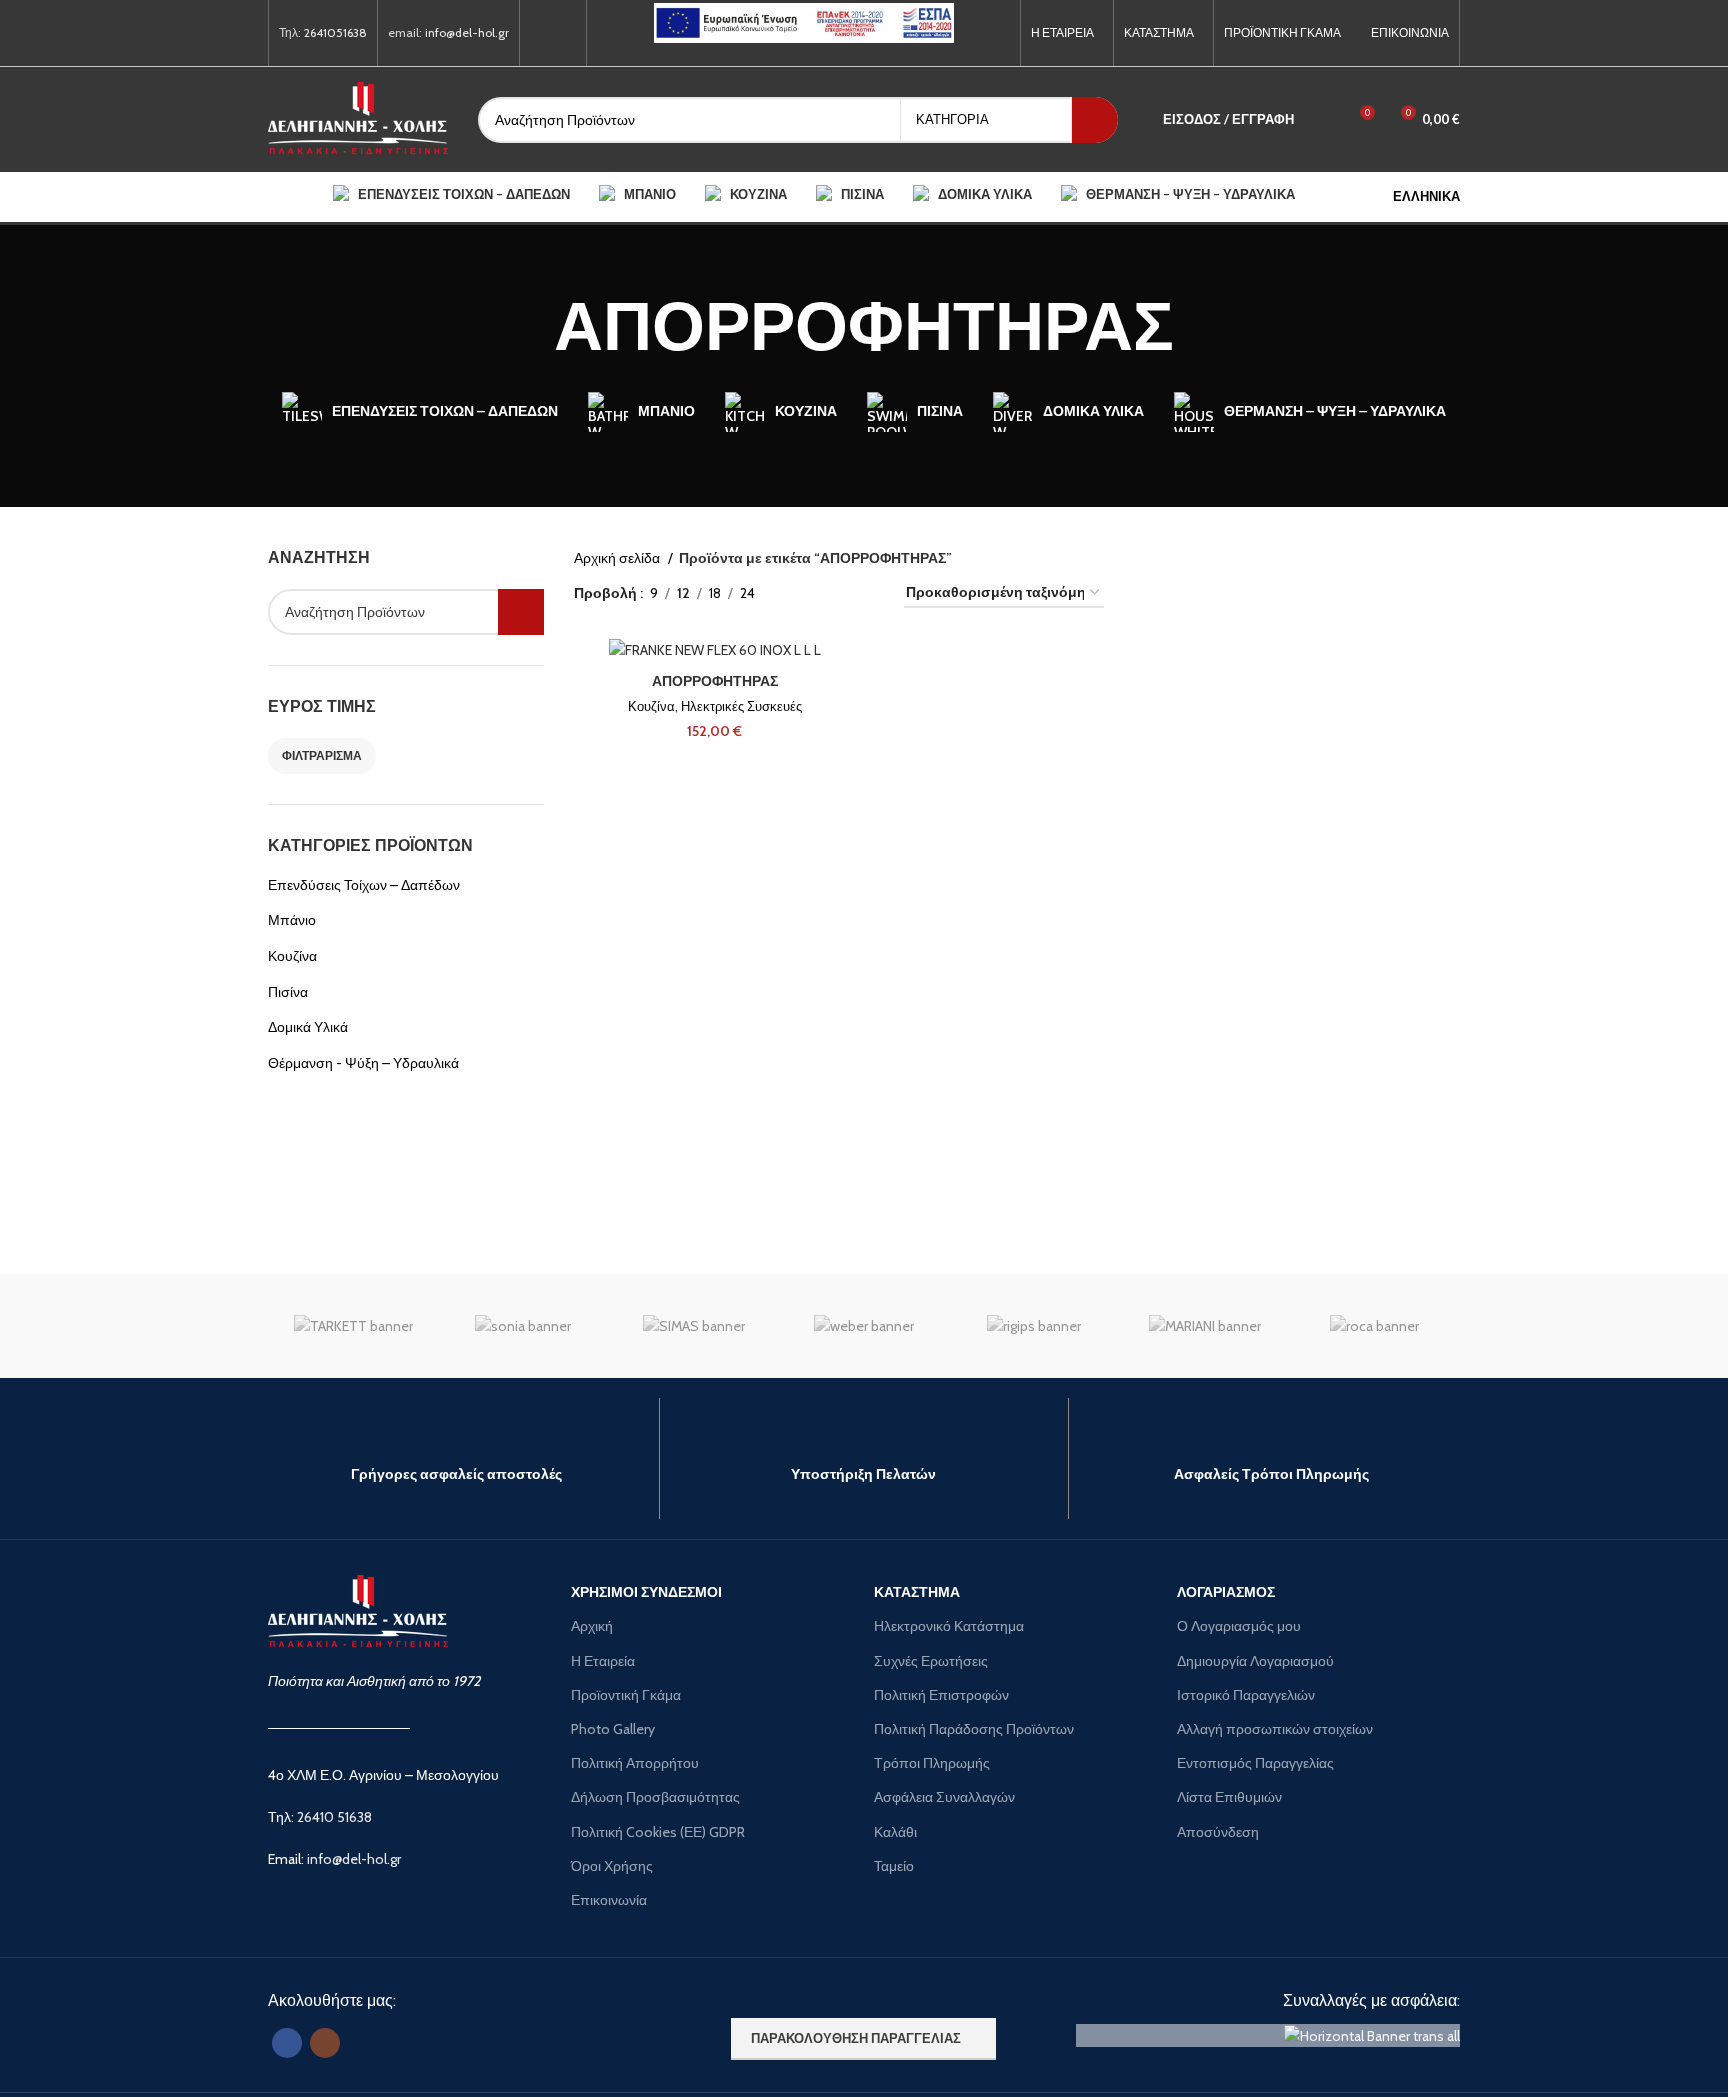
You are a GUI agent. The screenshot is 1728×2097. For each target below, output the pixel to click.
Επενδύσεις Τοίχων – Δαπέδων (364, 885)
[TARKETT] (353, 1326)
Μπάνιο (292, 920)
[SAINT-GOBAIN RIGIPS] (1034, 1326)
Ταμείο (894, 1866)
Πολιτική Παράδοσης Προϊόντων (974, 1729)
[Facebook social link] (541, 33)
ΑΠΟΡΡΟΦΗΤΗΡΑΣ (715, 681)
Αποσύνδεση (1218, 1832)
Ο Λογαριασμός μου (1239, 1626)
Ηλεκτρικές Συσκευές (741, 706)
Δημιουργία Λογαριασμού (1255, 1661)
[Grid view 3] (832, 593)
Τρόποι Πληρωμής (932, 1763)
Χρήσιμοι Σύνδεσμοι (646, 1592)
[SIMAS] (694, 1326)
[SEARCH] (1095, 120)
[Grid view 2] (801, 593)
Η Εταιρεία (603, 1661)
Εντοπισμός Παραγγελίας (1255, 1763)
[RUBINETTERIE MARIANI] (1204, 1326)
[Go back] (529, 326)
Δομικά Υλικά (308, 1027)
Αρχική (592, 1626)
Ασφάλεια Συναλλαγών (944, 1797)
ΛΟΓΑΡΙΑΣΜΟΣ (1226, 1592)
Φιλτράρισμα (322, 755)
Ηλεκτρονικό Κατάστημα (949, 1626)
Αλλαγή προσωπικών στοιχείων (1275, 1729)
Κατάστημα (917, 1592)
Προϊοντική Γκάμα (626, 1695)
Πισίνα (288, 992)
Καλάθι (895, 1832)
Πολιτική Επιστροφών (941, 1695)
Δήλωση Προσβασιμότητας (655, 1797)
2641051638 (335, 32)
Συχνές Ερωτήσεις (931, 1661)
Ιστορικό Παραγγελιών (1246, 1695)
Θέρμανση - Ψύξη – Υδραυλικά (363, 1063)
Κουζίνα (292, 956)
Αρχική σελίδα (618, 558)
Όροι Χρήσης (612, 1866)
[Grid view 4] (864, 593)
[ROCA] (1375, 1326)
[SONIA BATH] (523, 1326)
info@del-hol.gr (467, 32)
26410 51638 (334, 1817)
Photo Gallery (613, 1729)
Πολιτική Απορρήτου (635, 1763)
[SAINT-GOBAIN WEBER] (864, 1326)
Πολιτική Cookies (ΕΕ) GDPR (658, 1832)
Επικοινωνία (609, 1900)
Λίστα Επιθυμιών (1229, 1797)
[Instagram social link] (564, 33)
